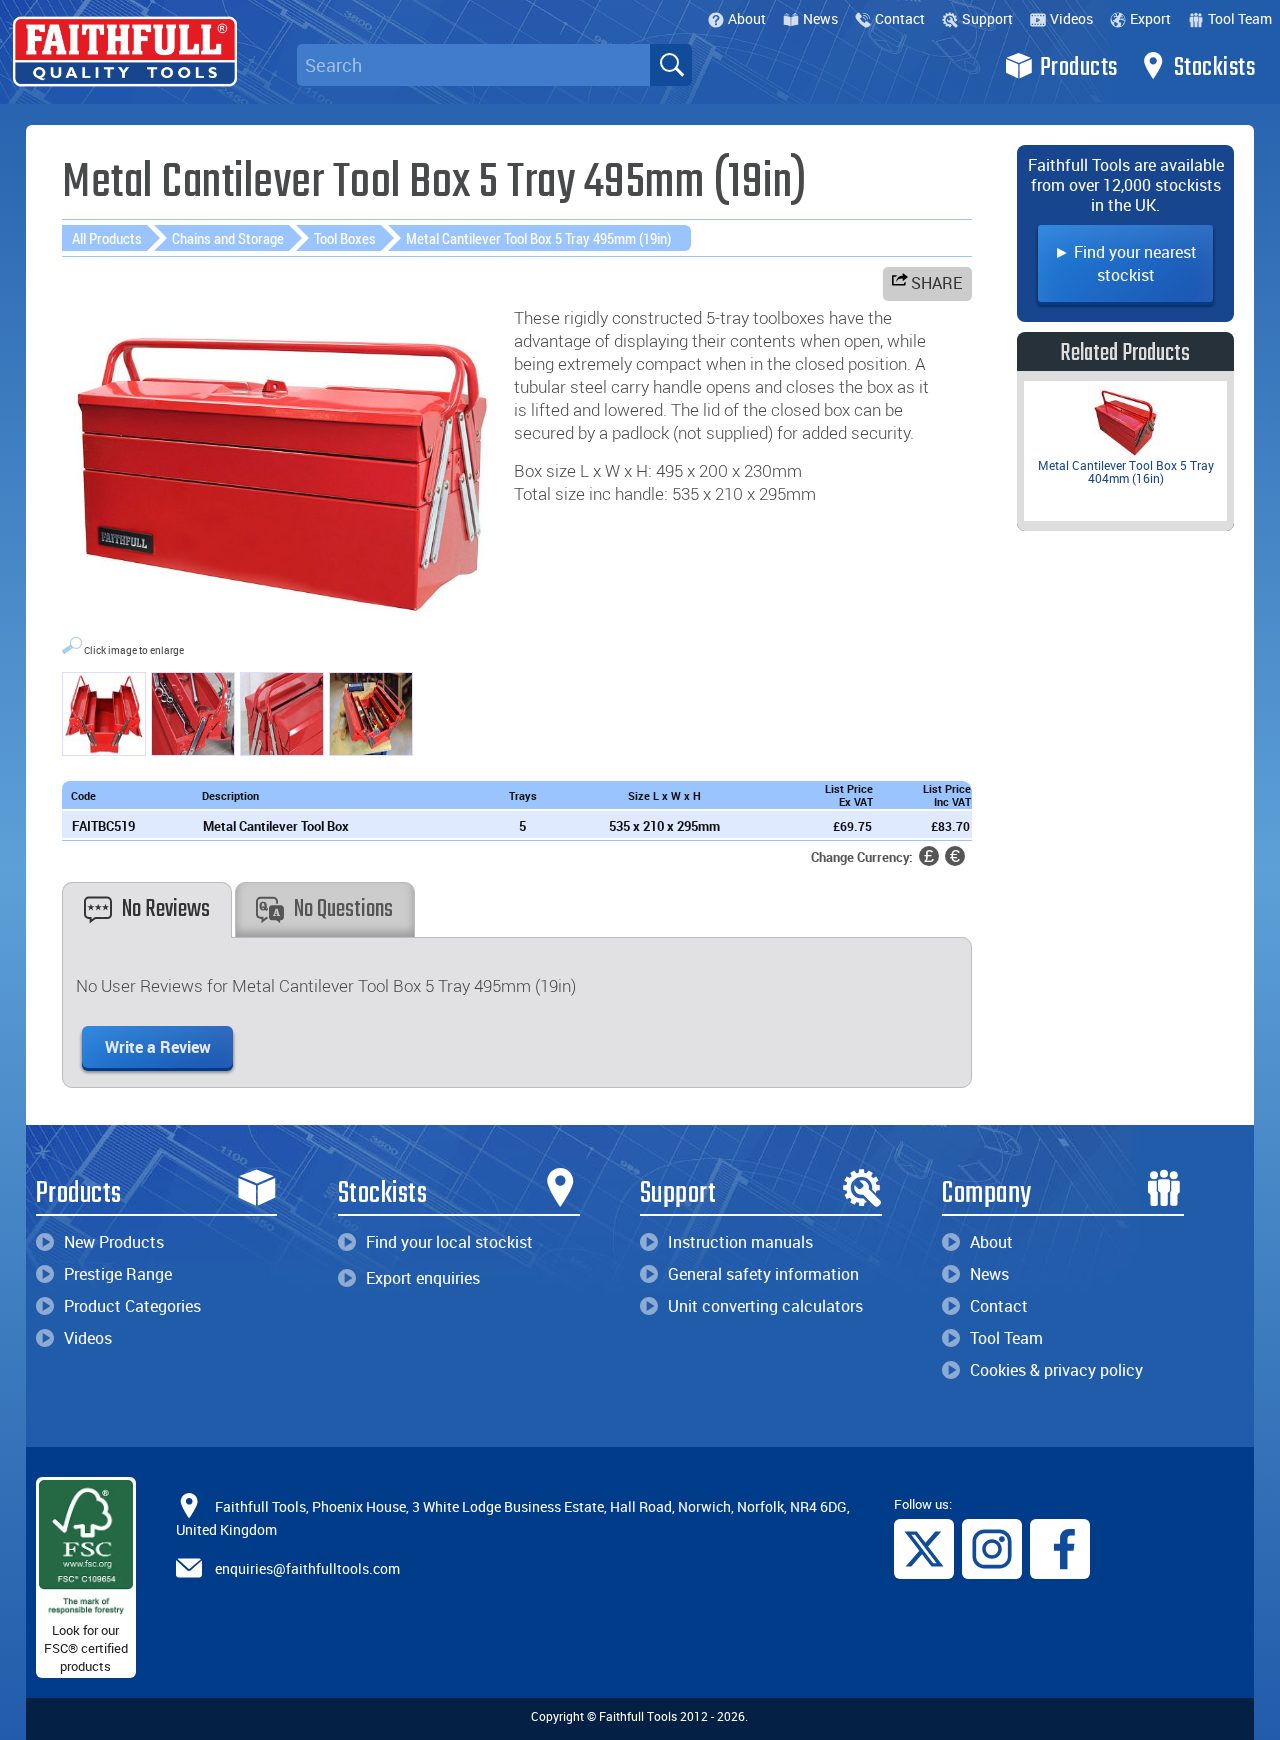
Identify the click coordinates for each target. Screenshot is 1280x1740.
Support (987, 18)
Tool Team (1240, 18)
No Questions (343, 909)
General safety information (763, 1274)
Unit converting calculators (765, 1306)
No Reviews (166, 909)
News (820, 18)
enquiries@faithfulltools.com (307, 1568)
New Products (114, 1242)
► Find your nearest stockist (1125, 263)
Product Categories (132, 1306)
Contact (900, 18)
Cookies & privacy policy (1056, 1370)
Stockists (1215, 68)
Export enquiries (423, 1278)
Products (1079, 68)
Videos (1071, 18)
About (747, 18)
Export (1150, 18)
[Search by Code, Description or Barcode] (671, 65)
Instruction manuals (740, 1242)
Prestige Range (118, 1274)
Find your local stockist (449, 1242)
